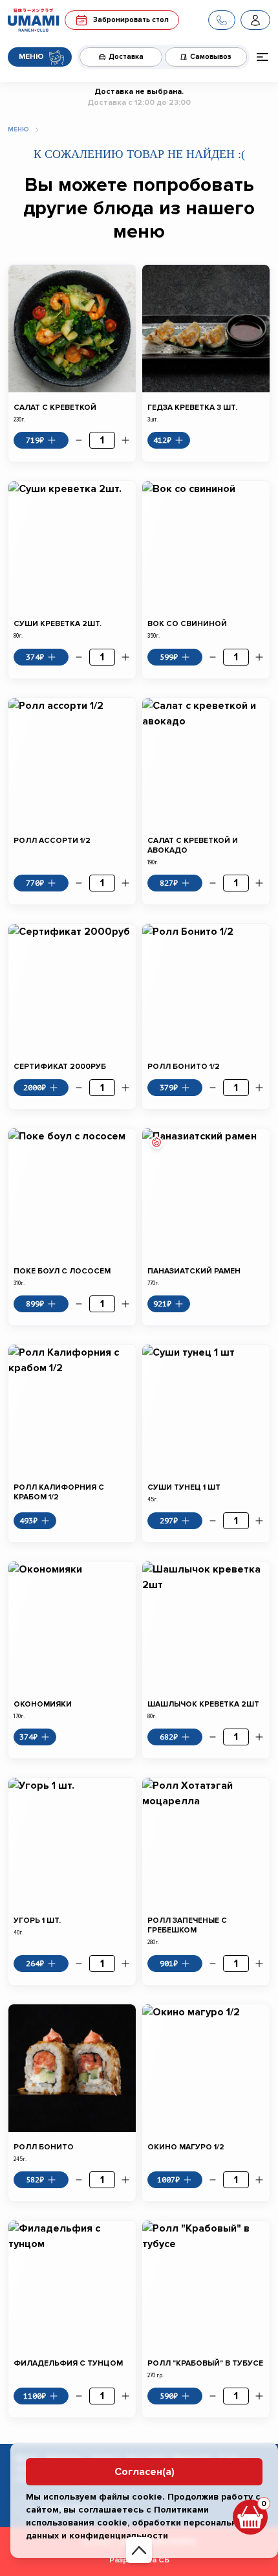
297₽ (169, 1521)
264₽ (35, 1964)
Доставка (126, 57)
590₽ (169, 2396)
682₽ (169, 1737)
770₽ (35, 883)
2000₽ (35, 1088)
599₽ (169, 657)
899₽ (35, 1304)
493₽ (28, 1521)
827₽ (169, 883)
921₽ (162, 1304)
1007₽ (168, 2180)
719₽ (35, 440)
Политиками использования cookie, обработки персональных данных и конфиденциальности (137, 2523)
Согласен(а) (144, 2472)
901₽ (169, 1964)
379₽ (169, 1088)
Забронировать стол (131, 20)
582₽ (35, 2180)
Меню (31, 57)
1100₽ (35, 2396)
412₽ (162, 440)
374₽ (35, 657)
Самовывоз (211, 57)
